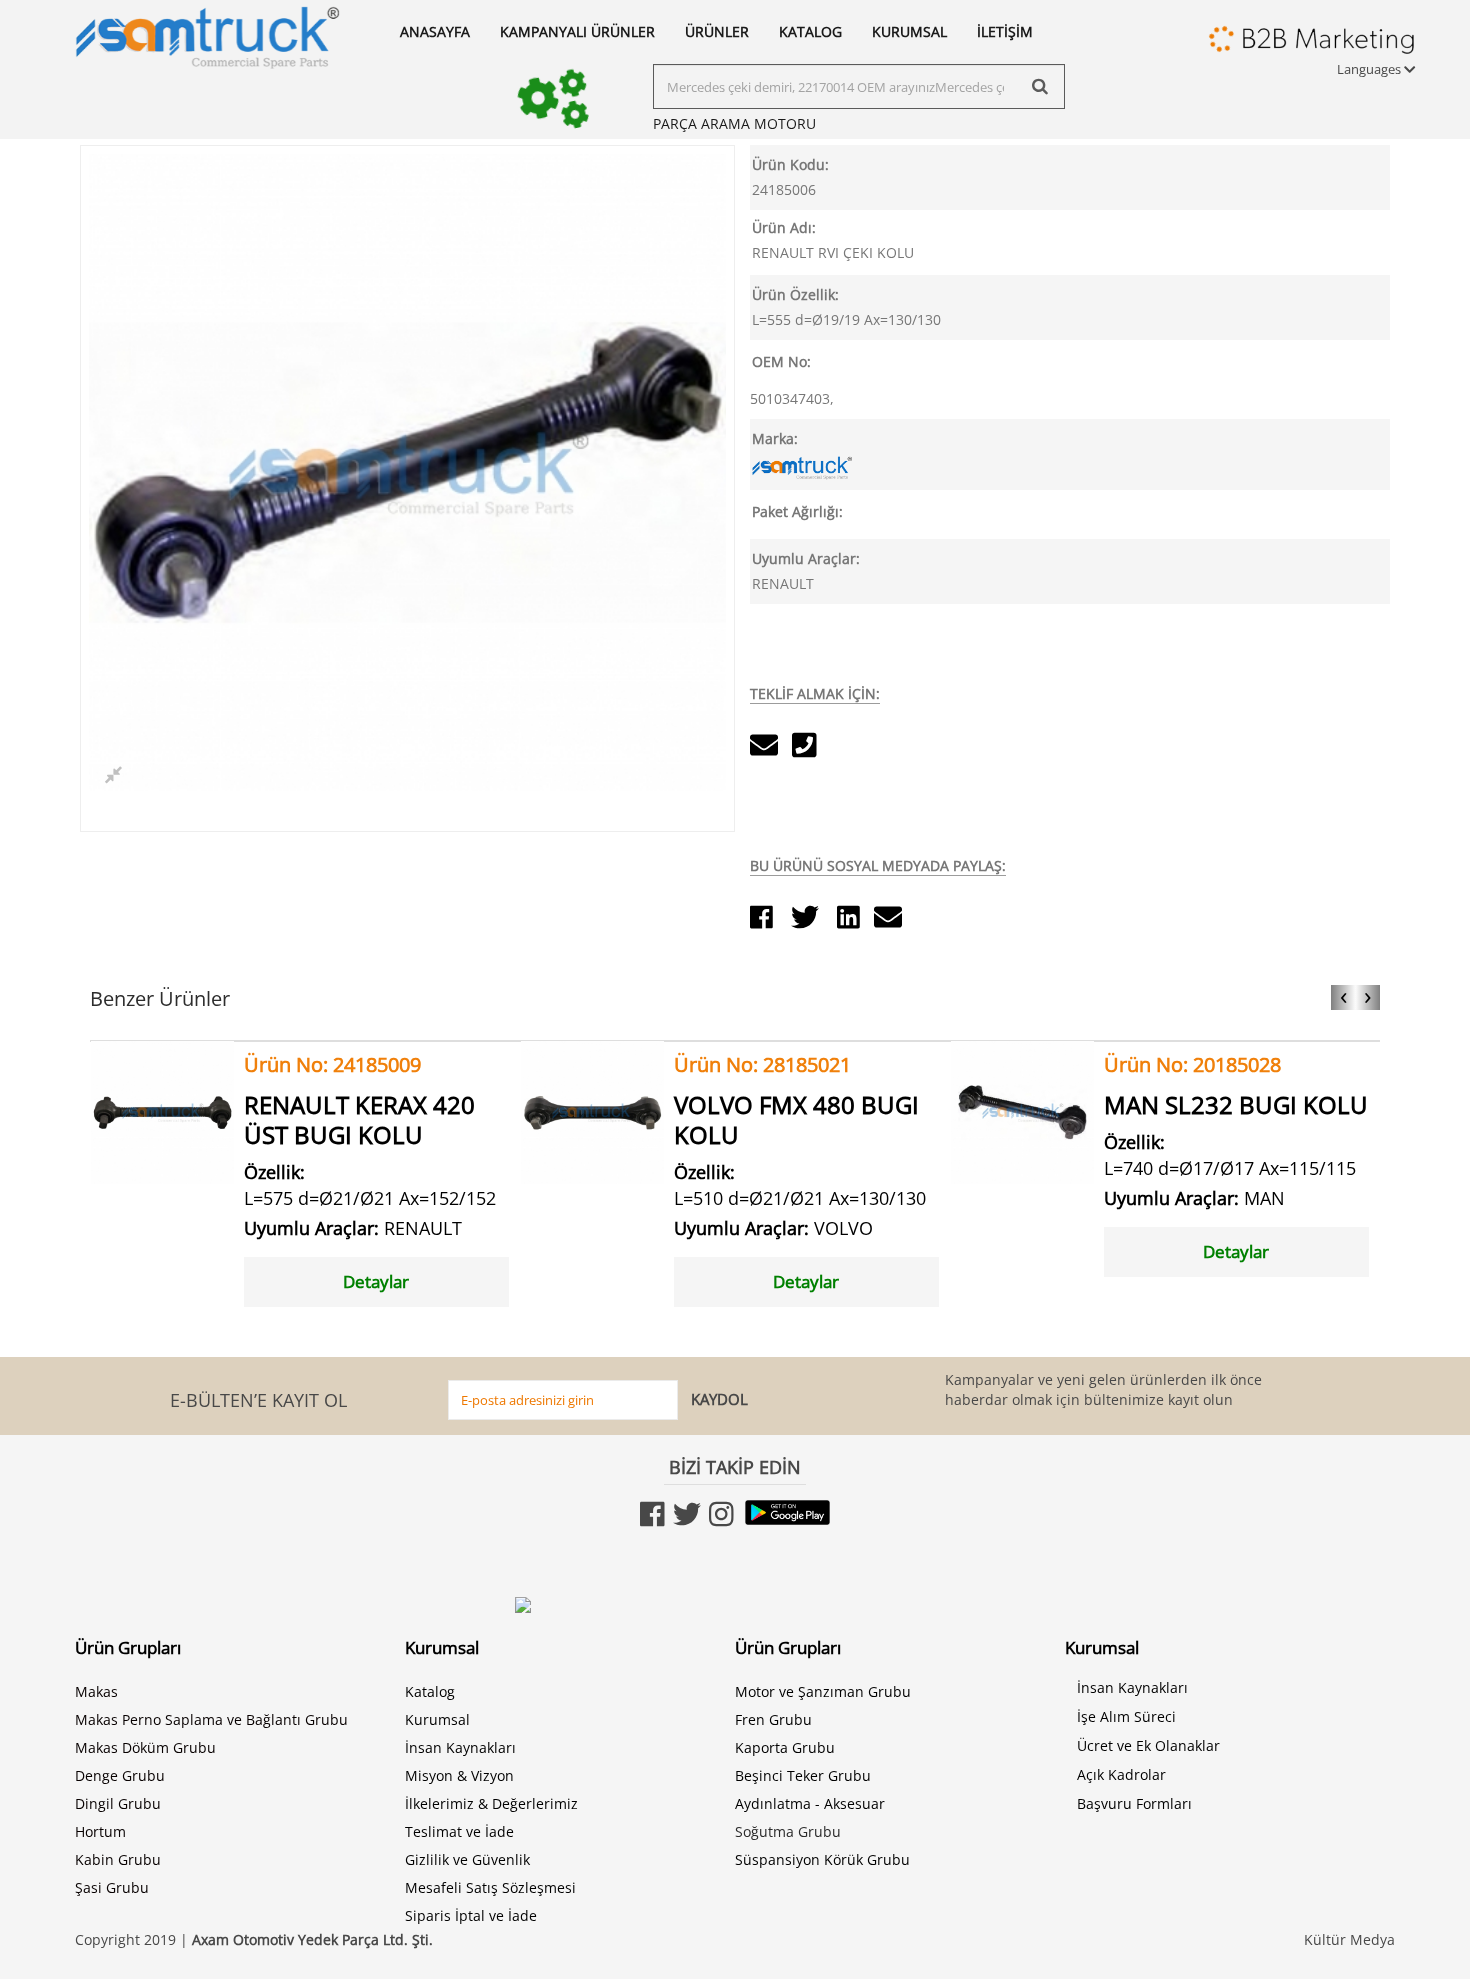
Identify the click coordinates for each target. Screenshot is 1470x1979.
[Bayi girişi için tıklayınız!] (1311, 44)
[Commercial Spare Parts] (207, 35)
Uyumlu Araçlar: (806, 558)
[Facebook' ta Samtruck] (654, 1518)
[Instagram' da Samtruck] (721, 1518)
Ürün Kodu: (790, 164)
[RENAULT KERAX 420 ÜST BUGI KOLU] (162, 1110)
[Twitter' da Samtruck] (687, 1518)
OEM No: (781, 361)
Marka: (775, 438)
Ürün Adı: (784, 227)
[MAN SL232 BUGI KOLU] (1022, 1110)
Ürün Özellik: (795, 294)
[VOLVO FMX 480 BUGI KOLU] (592, 1110)
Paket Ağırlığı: (797, 511)
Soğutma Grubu (788, 1831)
